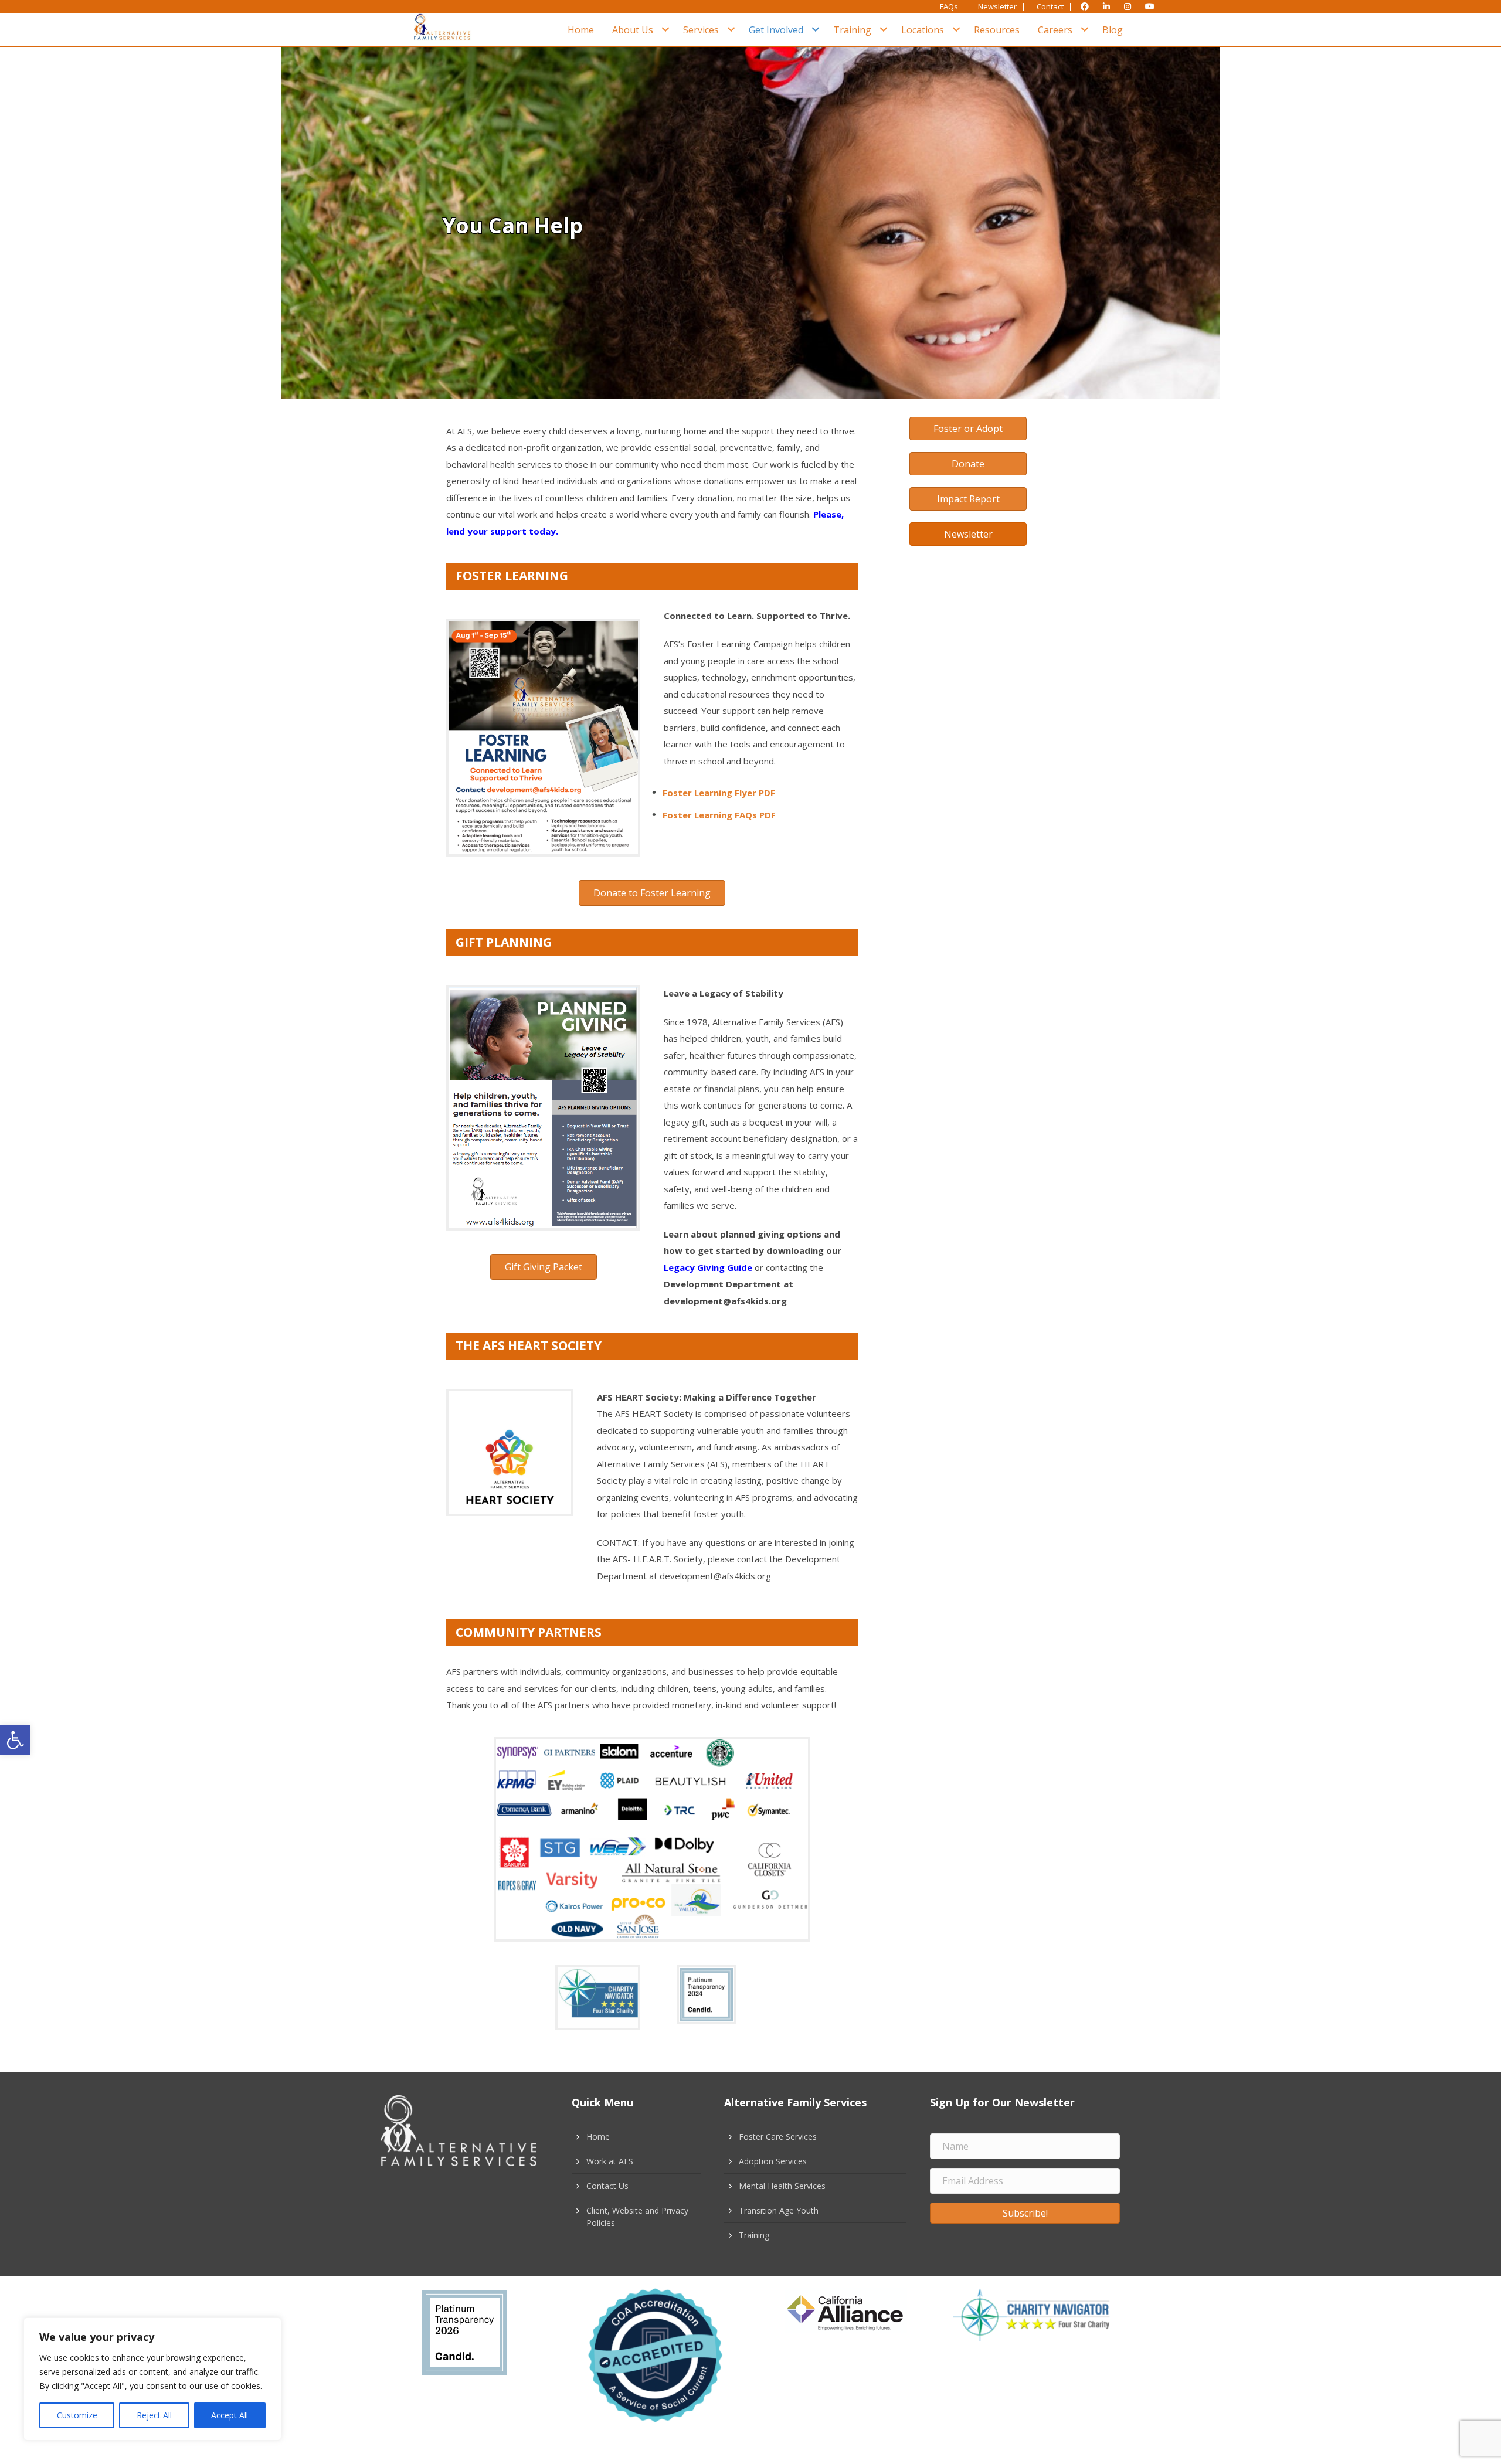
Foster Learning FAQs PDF (719, 815)
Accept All (230, 2415)
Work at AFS (610, 2161)
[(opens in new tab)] (543, 736)
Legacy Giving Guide (708, 1267)
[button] (15, 1740)
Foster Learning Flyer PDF (719, 793)
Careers (1055, 30)
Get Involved (776, 30)
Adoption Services (773, 2161)
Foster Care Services (778, 2137)
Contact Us (607, 2186)
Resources (997, 30)
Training (852, 30)
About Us (633, 30)
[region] (152, 2379)
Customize (77, 2415)
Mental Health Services (782, 2186)
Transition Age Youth (779, 2210)
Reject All (154, 2415)
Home (581, 30)
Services (701, 30)
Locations (923, 30)
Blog (1113, 30)
